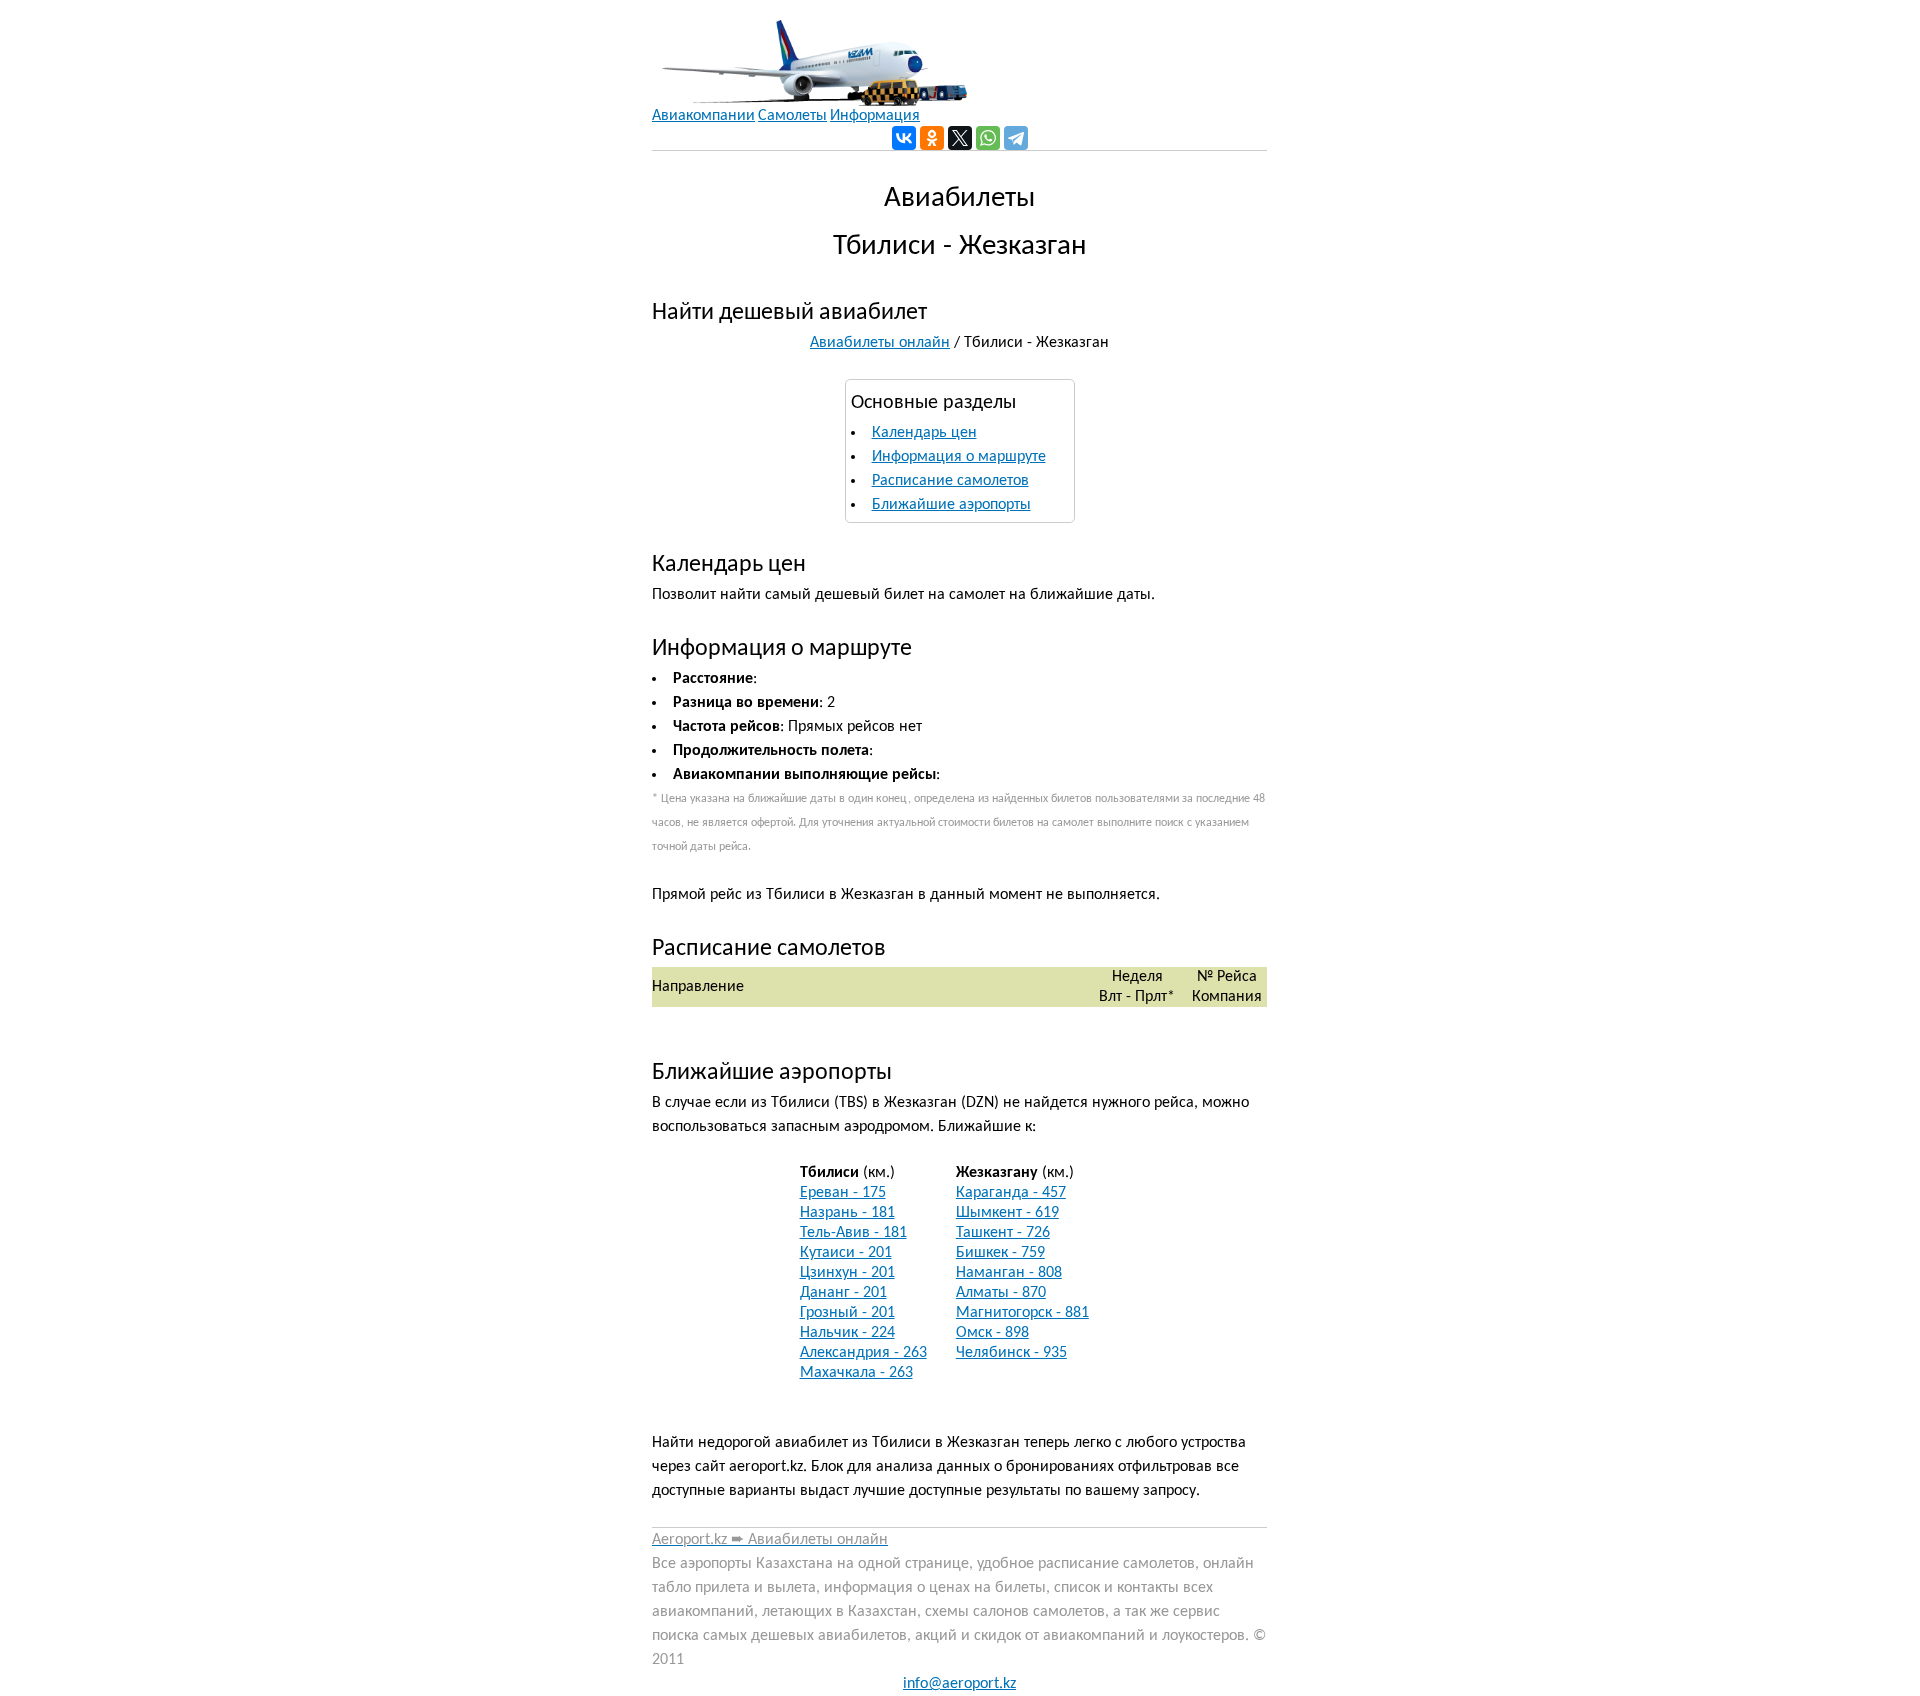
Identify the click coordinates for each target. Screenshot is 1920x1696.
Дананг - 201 (843, 1293)
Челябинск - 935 (1011, 1353)
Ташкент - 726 (1003, 1233)
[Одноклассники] (932, 138)
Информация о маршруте (959, 457)
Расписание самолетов (950, 481)
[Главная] (809, 53)
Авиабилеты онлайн (880, 343)
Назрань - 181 (847, 1213)
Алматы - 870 (1001, 1293)
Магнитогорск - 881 (1022, 1313)
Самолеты (792, 116)
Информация (875, 116)
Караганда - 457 (1011, 1193)
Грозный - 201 (847, 1313)
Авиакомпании (703, 116)
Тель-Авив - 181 (853, 1233)
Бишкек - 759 (1000, 1253)
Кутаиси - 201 (846, 1253)
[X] (960, 138)
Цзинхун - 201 (847, 1273)
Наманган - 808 (1009, 1273)
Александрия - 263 (863, 1353)
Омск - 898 (992, 1333)
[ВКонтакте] (904, 138)
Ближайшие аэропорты (951, 505)
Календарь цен (924, 433)
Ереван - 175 (843, 1193)
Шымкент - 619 (1007, 1213)
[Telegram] (1016, 138)
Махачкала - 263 (856, 1373)
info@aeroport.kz (959, 1684)
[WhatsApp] (988, 138)
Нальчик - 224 (847, 1333)
